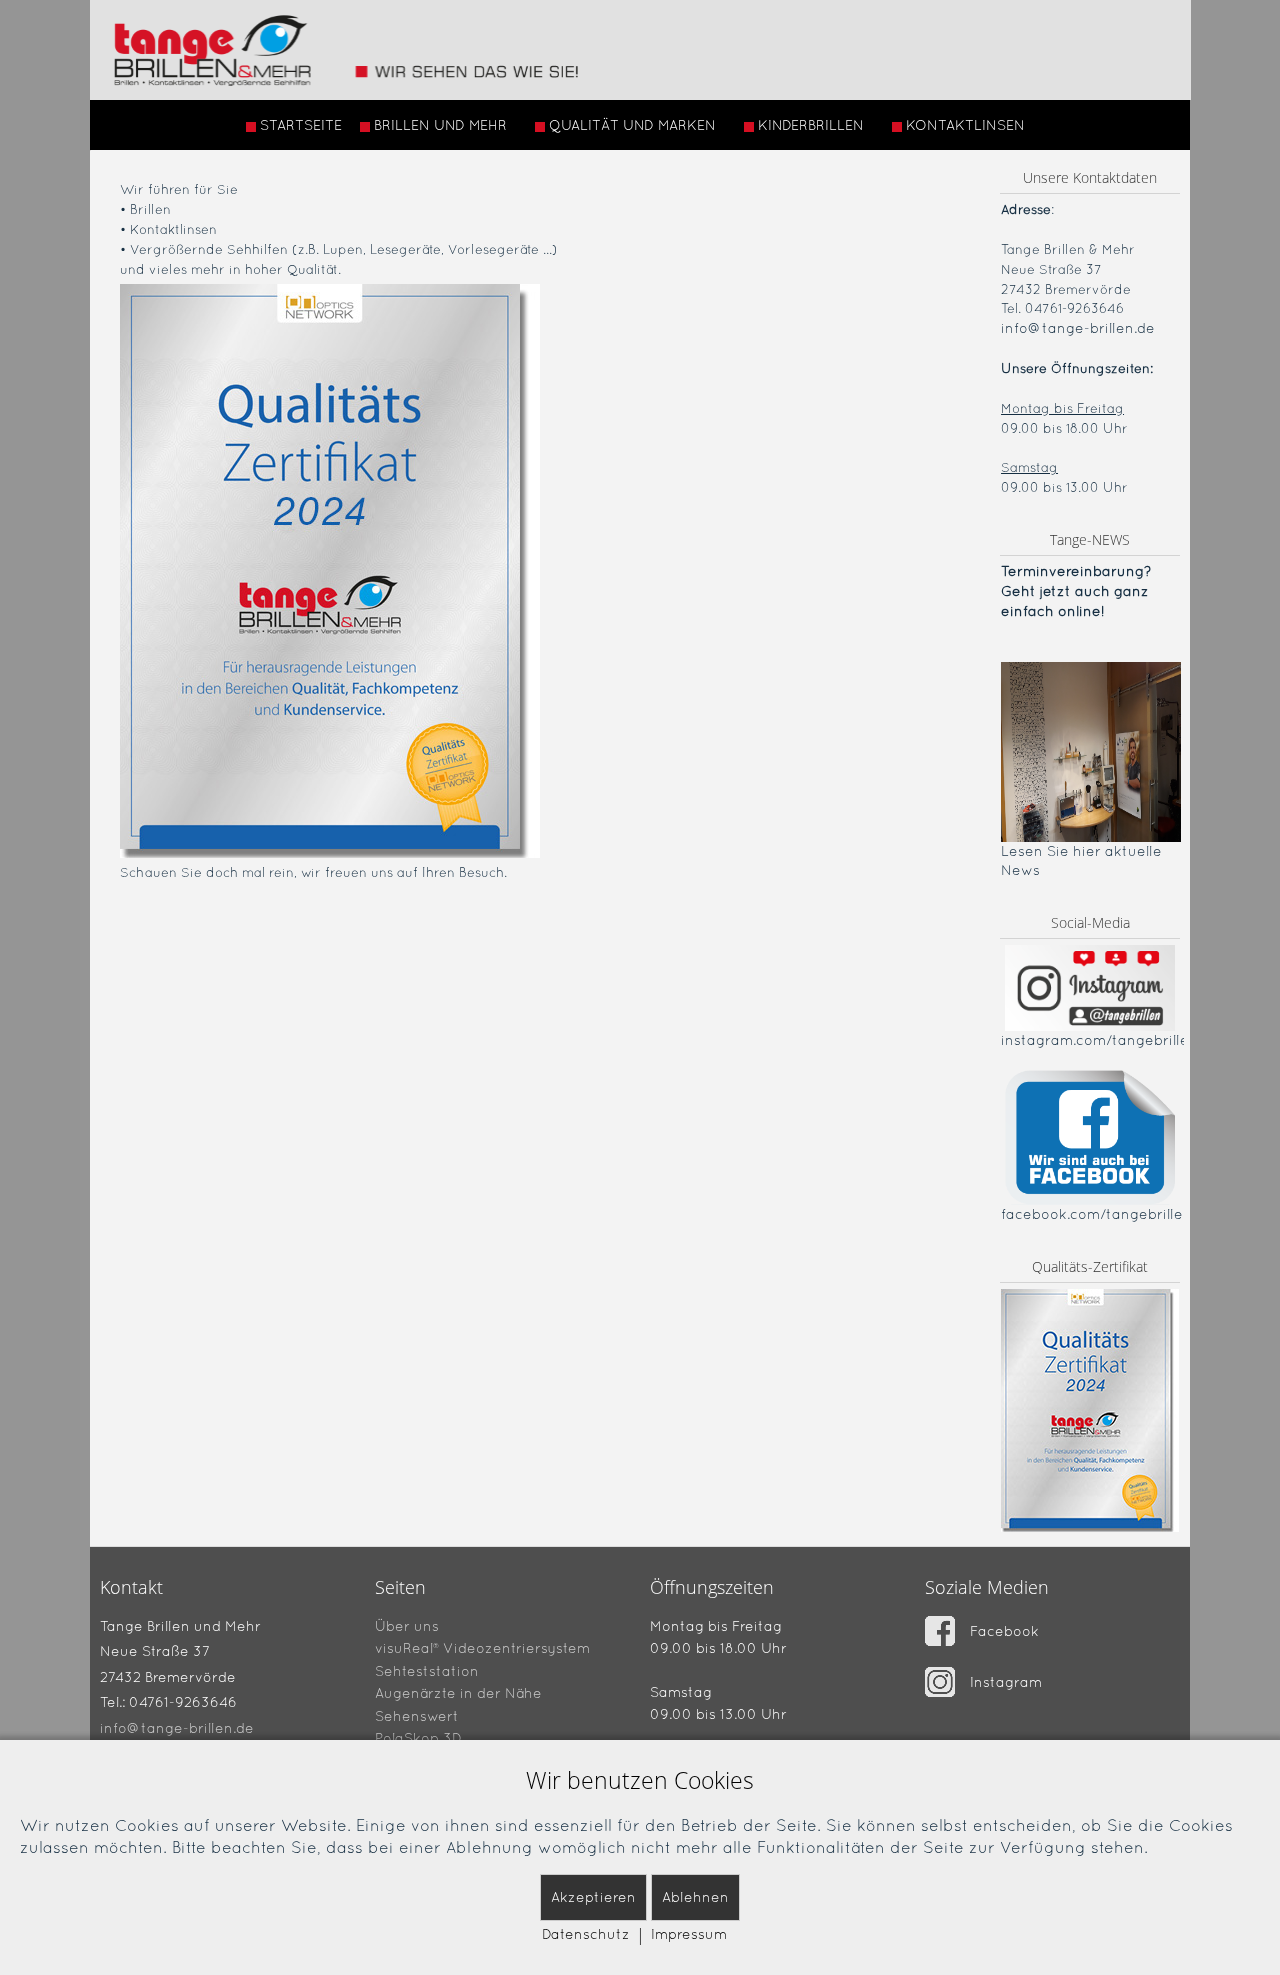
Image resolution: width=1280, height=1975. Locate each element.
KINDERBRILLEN (811, 125)
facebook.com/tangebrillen (1096, 1214)
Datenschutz (586, 1934)
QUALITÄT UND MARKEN (632, 125)
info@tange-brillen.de (1078, 328)
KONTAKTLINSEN (965, 125)
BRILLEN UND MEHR (440, 125)
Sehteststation (427, 1670)
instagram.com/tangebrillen (1099, 1040)
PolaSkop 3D (418, 1738)
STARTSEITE (301, 125)
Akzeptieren (593, 1897)
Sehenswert (417, 1715)
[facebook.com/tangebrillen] (1090, 1136)
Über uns (407, 1625)
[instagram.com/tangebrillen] (1090, 987)
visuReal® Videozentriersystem (482, 1648)
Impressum (689, 1934)
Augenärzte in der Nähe (458, 1693)
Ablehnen (695, 1897)
